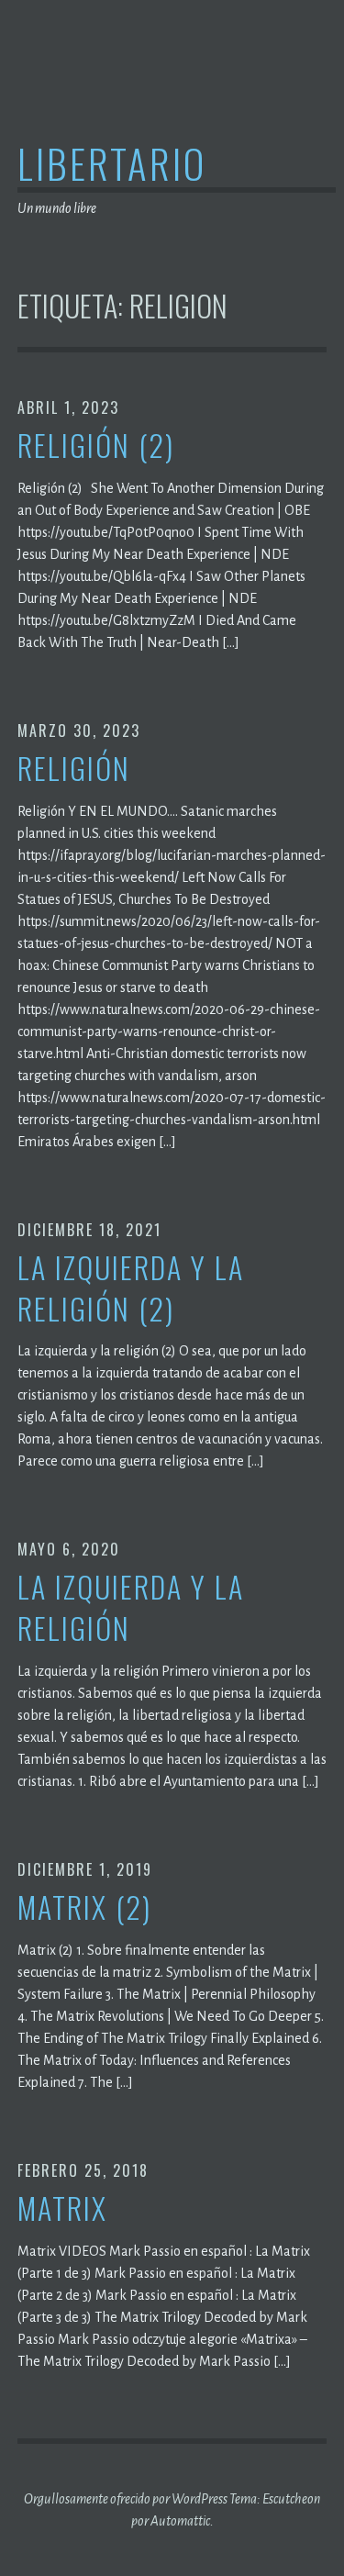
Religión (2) (96, 446)
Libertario (112, 163)
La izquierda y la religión (131, 1608)
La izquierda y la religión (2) (131, 1288)
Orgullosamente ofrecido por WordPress (126, 2499)
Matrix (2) (84, 1907)
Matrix (62, 2208)
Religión (74, 769)
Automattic (180, 2521)
